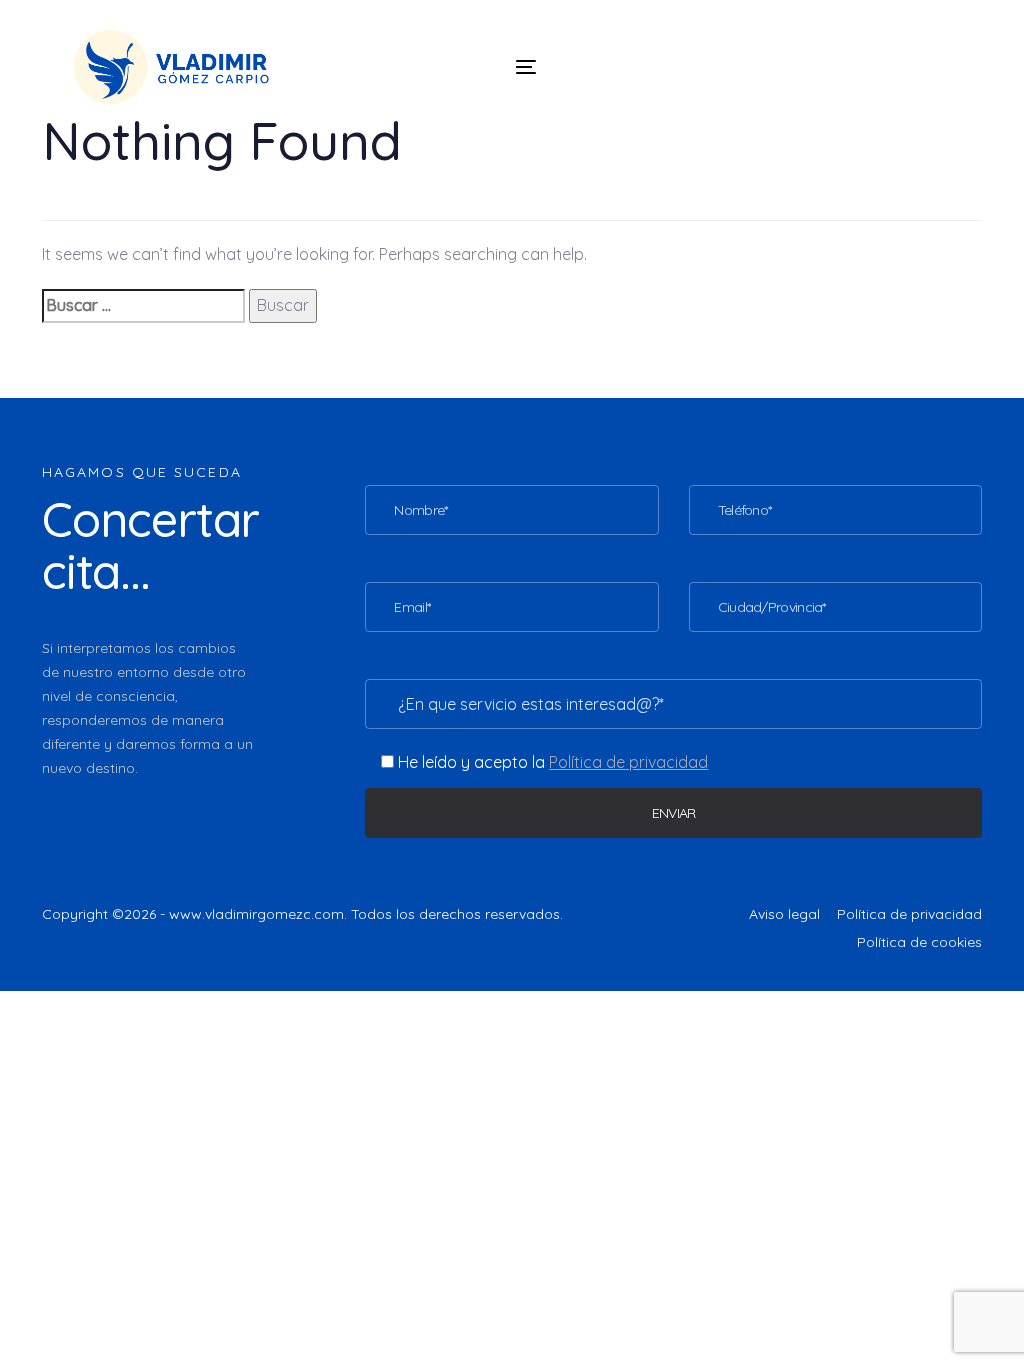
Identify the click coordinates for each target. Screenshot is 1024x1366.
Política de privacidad (909, 914)
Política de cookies (919, 942)
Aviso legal (784, 914)
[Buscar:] (143, 305)
